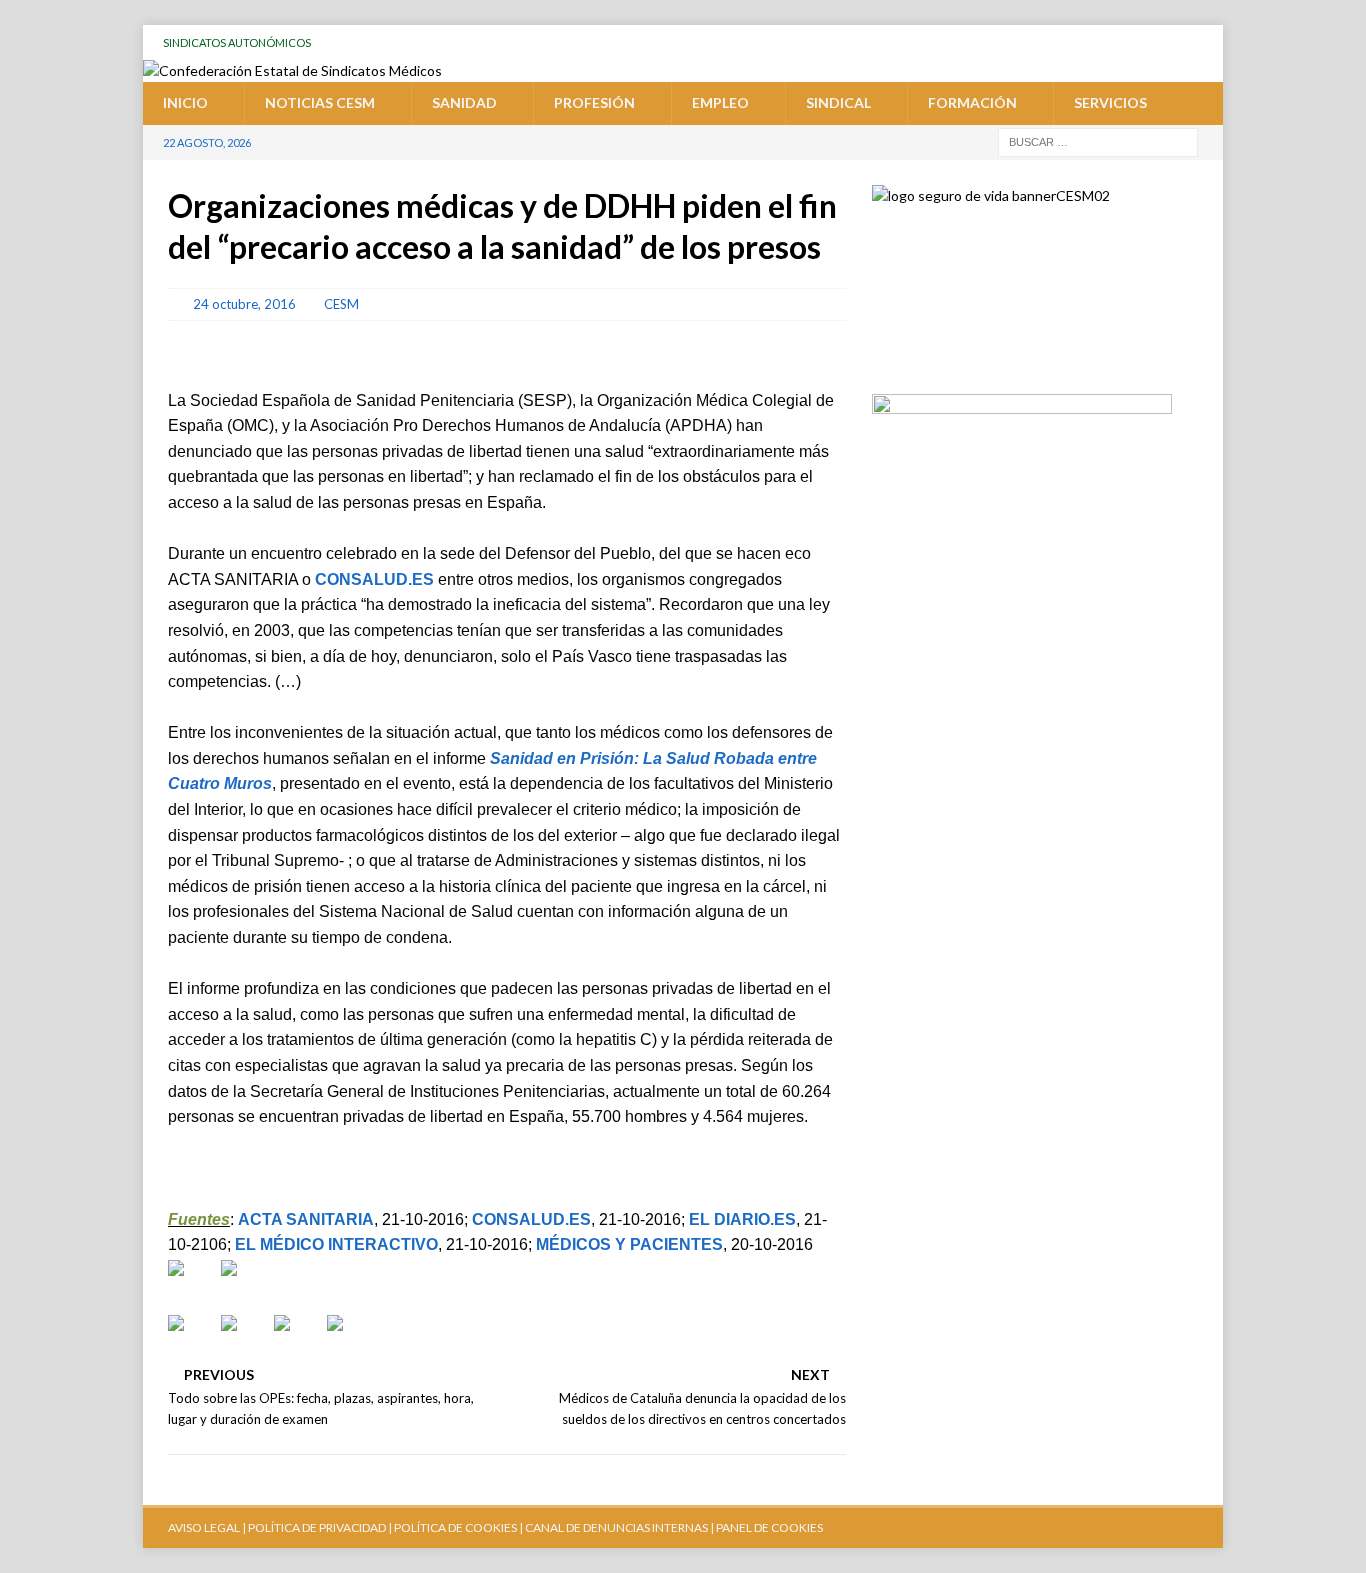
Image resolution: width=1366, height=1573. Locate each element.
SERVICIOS (1110, 102)
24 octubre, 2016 (244, 304)
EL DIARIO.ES (742, 1219)
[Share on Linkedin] (298, 1339)
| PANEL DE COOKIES (765, 1527)
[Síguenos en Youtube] (192, 1284)
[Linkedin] (1205, 42)
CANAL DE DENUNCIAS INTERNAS (615, 1527)
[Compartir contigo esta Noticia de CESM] (351, 1339)
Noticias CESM (320, 102)
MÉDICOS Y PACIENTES (629, 1244)
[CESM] (245, 1284)
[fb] (1129, 42)
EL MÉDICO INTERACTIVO (336, 1244)
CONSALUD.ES (374, 579)
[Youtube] (1053, 42)
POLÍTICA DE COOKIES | (458, 1527)
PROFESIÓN (594, 102)
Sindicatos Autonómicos (237, 42)
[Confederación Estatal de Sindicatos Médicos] (292, 70)
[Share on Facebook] (192, 1339)
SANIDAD (464, 102)
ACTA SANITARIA (306, 1219)
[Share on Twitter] (245, 1339)
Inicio (185, 102)
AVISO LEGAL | (207, 1527)
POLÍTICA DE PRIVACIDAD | (320, 1527)
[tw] (1091, 42)
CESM (341, 304)
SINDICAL (838, 102)
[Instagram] (1167, 42)
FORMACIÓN (972, 102)
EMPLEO (720, 102)
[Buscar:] (1098, 140)
